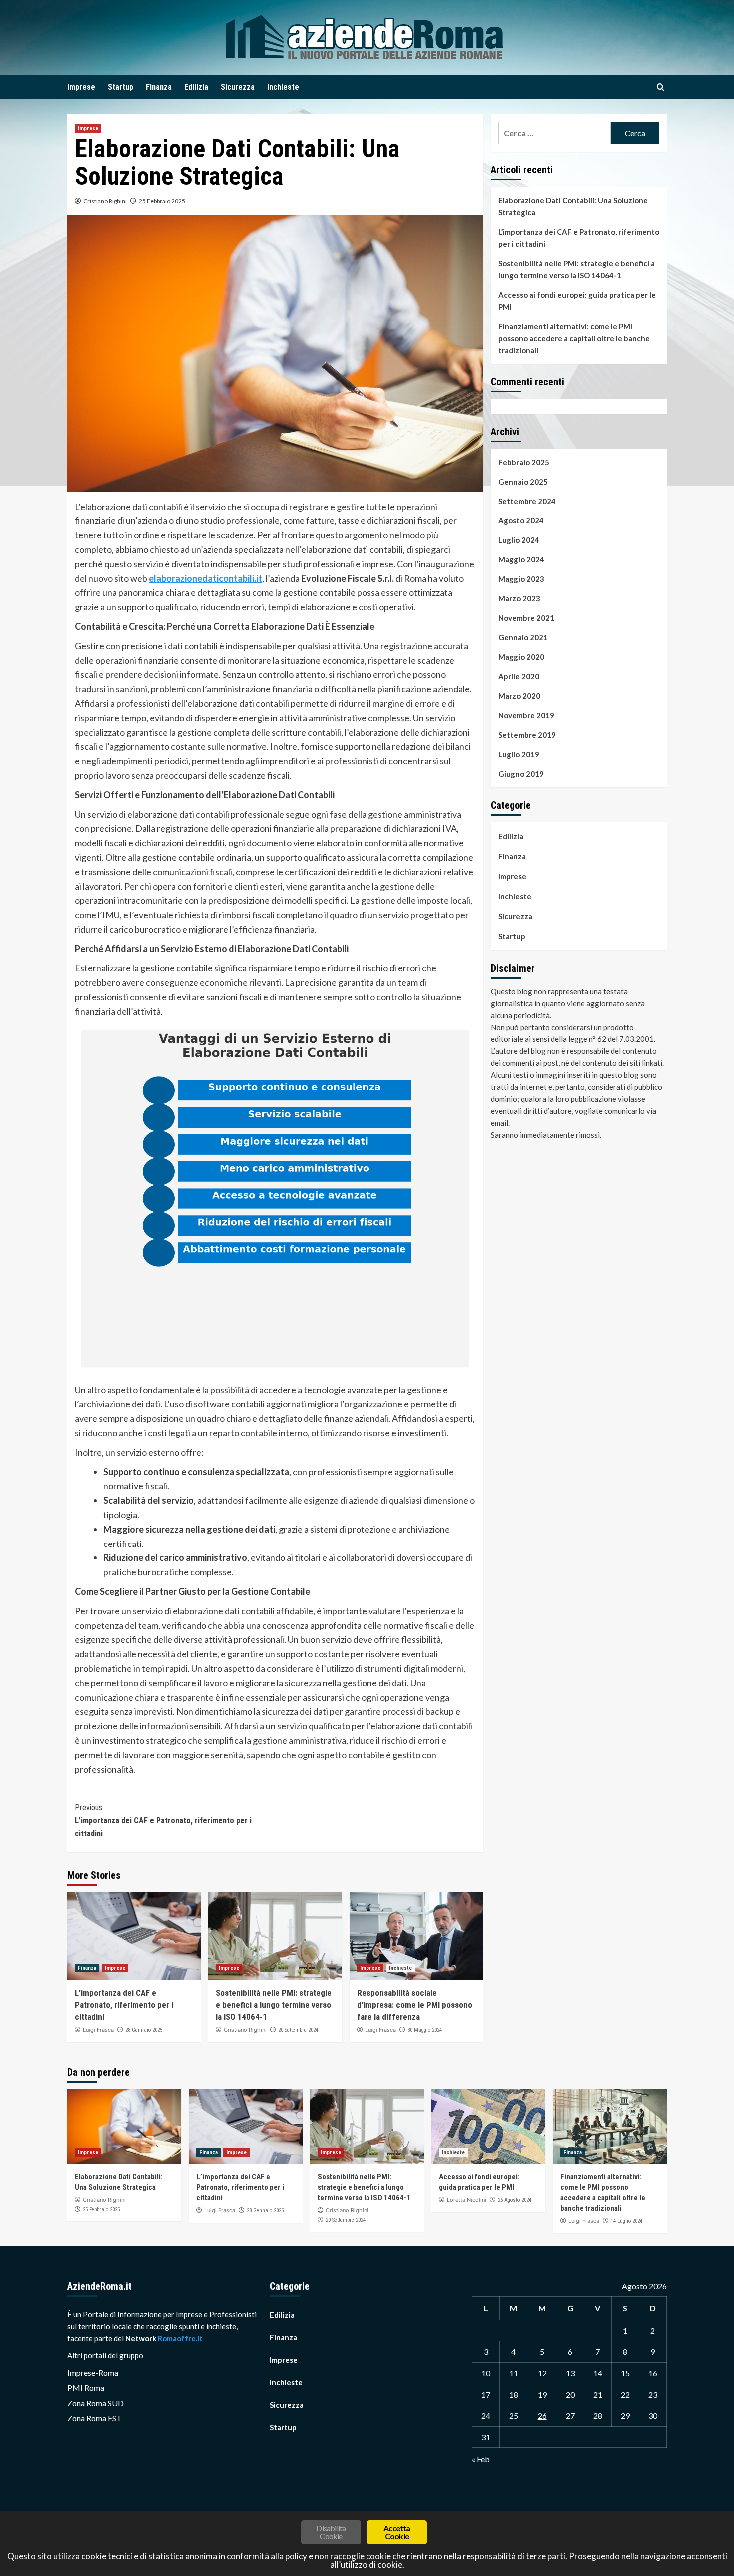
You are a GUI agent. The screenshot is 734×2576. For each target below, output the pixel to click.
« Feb (481, 2459)
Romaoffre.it (180, 2338)
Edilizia (196, 87)
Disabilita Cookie (331, 2532)
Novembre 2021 (526, 618)
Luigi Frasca (98, 2030)
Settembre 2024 (527, 501)
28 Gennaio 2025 (144, 2030)
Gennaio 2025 (523, 482)
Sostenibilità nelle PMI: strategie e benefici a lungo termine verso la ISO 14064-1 (274, 2005)
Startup (121, 87)
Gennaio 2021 (523, 637)
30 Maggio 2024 (425, 2030)
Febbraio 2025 (524, 462)
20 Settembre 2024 (298, 2030)
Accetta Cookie (397, 2532)
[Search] (660, 88)
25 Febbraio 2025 (162, 201)
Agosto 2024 (521, 520)
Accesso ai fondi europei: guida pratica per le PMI (577, 301)
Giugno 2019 (521, 774)
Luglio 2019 (519, 754)
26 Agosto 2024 (515, 2200)
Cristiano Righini (105, 201)
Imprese (81, 87)
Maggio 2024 (521, 559)
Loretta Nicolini (467, 2200)
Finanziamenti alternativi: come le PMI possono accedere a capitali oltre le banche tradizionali (574, 338)
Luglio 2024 (519, 540)
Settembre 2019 (527, 735)
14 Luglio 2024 (626, 2221)
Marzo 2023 (519, 598)
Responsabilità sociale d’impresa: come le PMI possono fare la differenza (415, 2005)
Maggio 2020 (521, 657)
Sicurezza (238, 87)
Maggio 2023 (521, 579)
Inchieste (283, 87)
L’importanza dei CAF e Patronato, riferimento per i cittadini (163, 1820)
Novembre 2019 (526, 715)
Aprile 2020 (519, 676)
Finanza (159, 87)
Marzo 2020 (519, 696)
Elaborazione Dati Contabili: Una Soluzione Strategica (573, 206)
